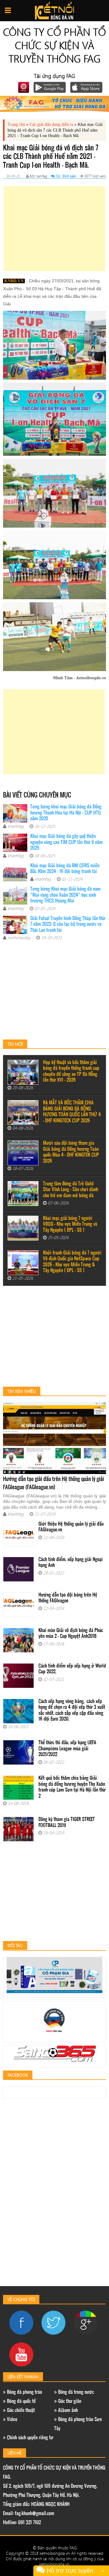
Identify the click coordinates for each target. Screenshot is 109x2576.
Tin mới (15, 1044)
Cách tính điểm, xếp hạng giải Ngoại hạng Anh (71, 1563)
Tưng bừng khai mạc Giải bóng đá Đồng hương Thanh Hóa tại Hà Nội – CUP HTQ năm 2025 (66, 813)
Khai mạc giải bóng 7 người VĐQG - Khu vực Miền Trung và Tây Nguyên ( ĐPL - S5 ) (70, 1224)
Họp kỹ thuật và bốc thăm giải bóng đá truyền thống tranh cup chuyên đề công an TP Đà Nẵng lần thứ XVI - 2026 (71, 1072)
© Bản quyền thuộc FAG (55, 2548)
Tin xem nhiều (22, 1391)
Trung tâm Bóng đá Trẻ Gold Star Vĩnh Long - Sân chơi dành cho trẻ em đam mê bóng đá (71, 1190)
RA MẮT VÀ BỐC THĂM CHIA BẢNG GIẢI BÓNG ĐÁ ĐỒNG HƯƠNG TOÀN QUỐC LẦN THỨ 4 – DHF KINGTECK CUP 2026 (72, 1112)
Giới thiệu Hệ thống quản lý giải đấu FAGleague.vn (71, 1527)
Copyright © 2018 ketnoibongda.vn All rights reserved (55, 2553)
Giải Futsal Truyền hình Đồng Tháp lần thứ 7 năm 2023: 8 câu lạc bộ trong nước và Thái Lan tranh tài (68, 925)
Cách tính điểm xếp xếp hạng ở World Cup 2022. (72, 1669)
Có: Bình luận (66, 176)
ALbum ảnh (67, 2411)
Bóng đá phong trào (24, 2392)
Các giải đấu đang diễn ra (51, 124)
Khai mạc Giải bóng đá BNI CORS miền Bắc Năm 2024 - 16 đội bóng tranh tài (65, 869)
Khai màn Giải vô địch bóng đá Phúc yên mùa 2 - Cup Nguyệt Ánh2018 (71, 1634)
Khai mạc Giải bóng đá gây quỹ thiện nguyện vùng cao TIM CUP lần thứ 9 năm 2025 (66, 842)
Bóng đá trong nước (75, 2392)
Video (12, 2420)
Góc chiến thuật (20, 2411)
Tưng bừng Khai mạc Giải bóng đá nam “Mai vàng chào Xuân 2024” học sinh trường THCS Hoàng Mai (65, 895)
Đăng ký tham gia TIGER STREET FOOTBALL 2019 (67, 1823)
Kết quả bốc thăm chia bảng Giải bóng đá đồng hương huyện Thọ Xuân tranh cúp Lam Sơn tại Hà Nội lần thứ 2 (72, 1787)
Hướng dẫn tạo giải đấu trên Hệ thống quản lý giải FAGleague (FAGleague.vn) (53, 1483)
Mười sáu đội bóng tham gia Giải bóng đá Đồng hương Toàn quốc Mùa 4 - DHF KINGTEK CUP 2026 (71, 1152)
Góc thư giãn (69, 2401)
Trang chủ (16, 124)
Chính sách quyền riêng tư (30, 2438)
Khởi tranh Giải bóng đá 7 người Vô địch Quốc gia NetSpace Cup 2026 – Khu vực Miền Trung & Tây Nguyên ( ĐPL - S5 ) (72, 1262)
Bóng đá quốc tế (21, 2401)
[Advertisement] (54, 229)
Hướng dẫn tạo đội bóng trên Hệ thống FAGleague (68, 1598)
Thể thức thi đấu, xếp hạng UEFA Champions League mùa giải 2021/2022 (67, 1749)
